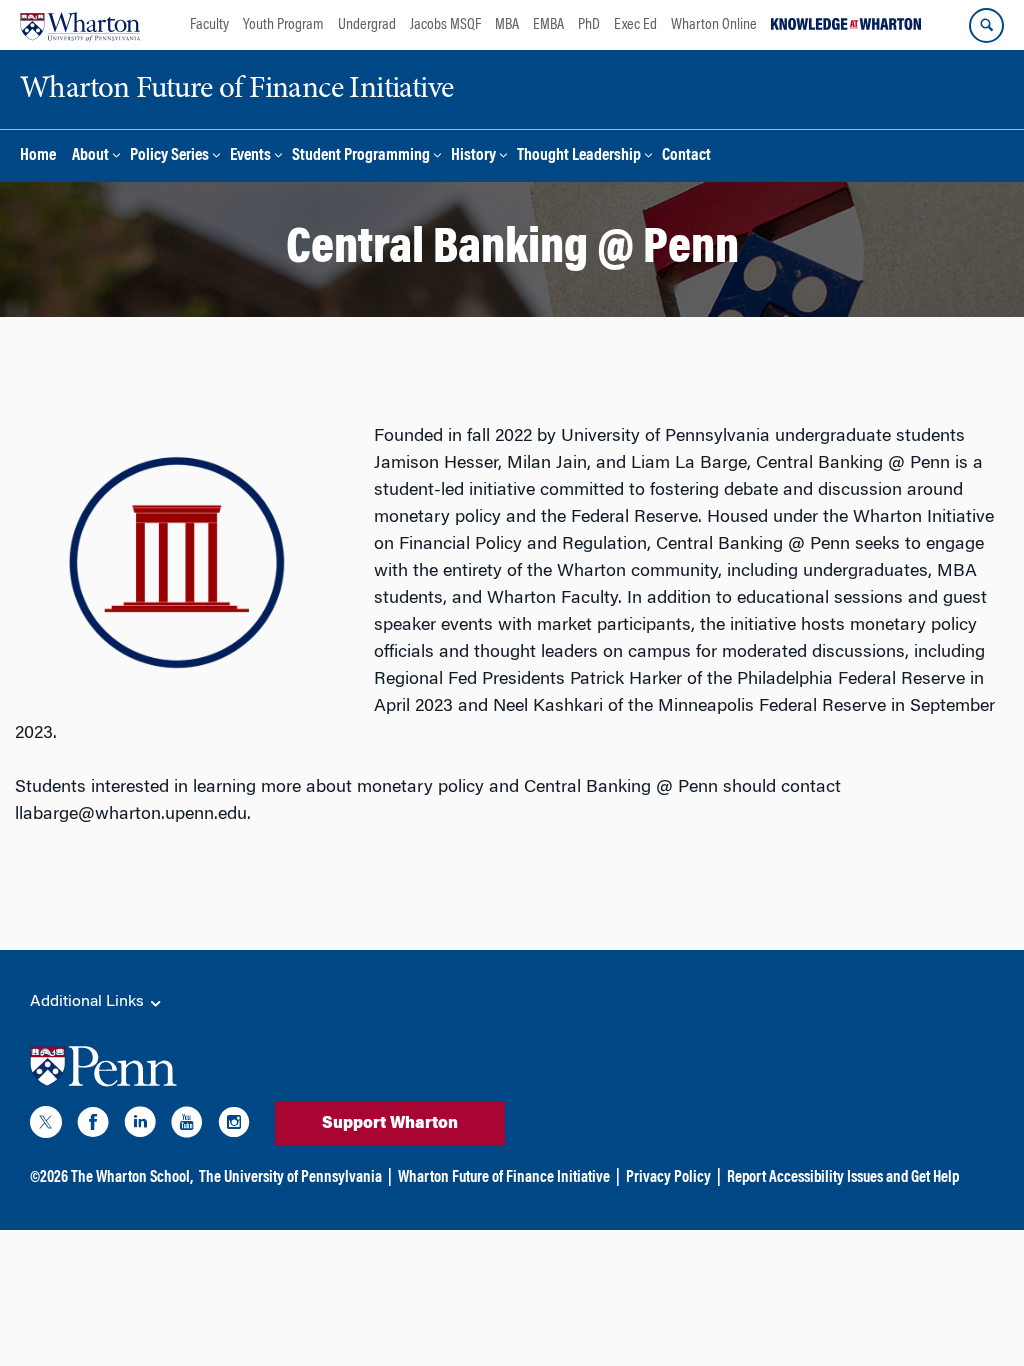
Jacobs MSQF (445, 25)
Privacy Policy (668, 1178)
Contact (686, 156)
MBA (507, 25)
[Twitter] (46, 1126)
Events (250, 156)
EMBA (548, 25)
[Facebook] (93, 1126)
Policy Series (169, 156)
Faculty (209, 25)
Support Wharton (390, 1124)
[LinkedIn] (140, 1126)
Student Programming (361, 156)
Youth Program (283, 25)
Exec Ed (635, 25)
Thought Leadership (579, 156)
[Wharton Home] (80, 25)
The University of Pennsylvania (290, 1178)
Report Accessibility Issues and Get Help (843, 1178)
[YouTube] (187, 1126)
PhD (589, 25)
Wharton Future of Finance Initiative (504, 1178)
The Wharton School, (132, 1178)
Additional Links (89, 1002)
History (473, 156)
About (90, 156)
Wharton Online (714, 25)
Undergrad (367, 25)
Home (38, 156)
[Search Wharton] (986, 25)
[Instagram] (234, 1126)
